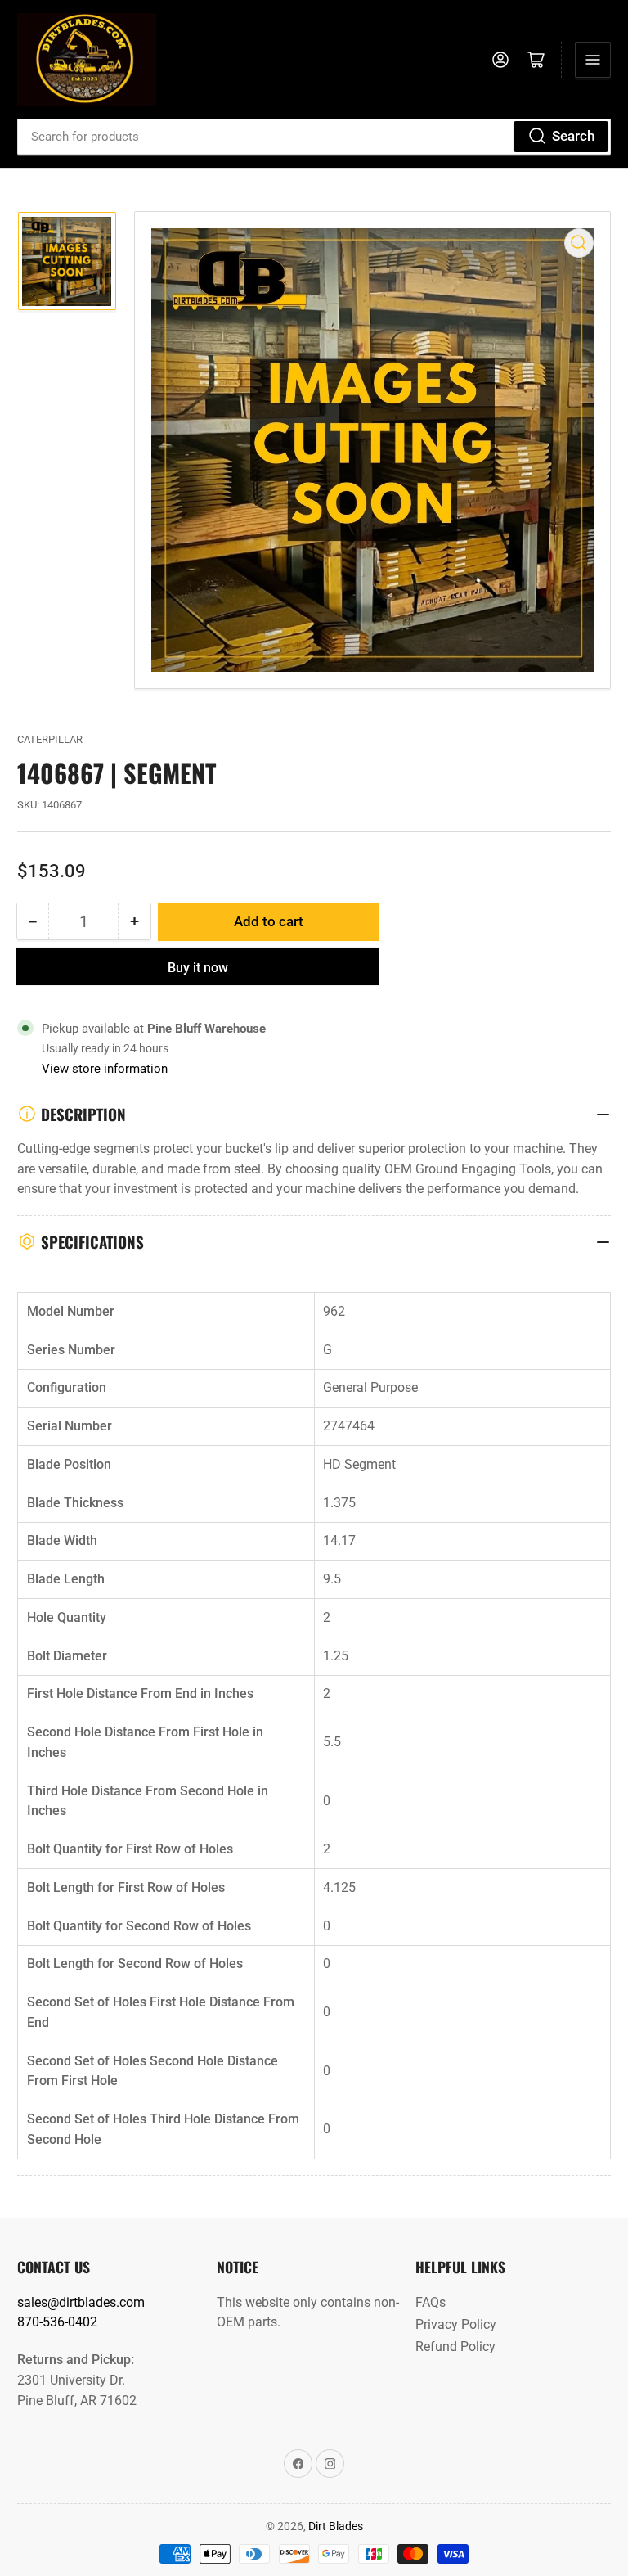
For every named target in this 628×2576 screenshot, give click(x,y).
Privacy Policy (456, 2324)
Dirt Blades (336, 2526)
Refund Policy (455, 2346)
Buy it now (198, 968)
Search (573, 136)
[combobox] (314, 137)
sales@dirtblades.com (81, 2302)
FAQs (431, 2302)
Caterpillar (50, 739)
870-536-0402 (57, 2322)
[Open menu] (593, 60)
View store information (105, 1069)
